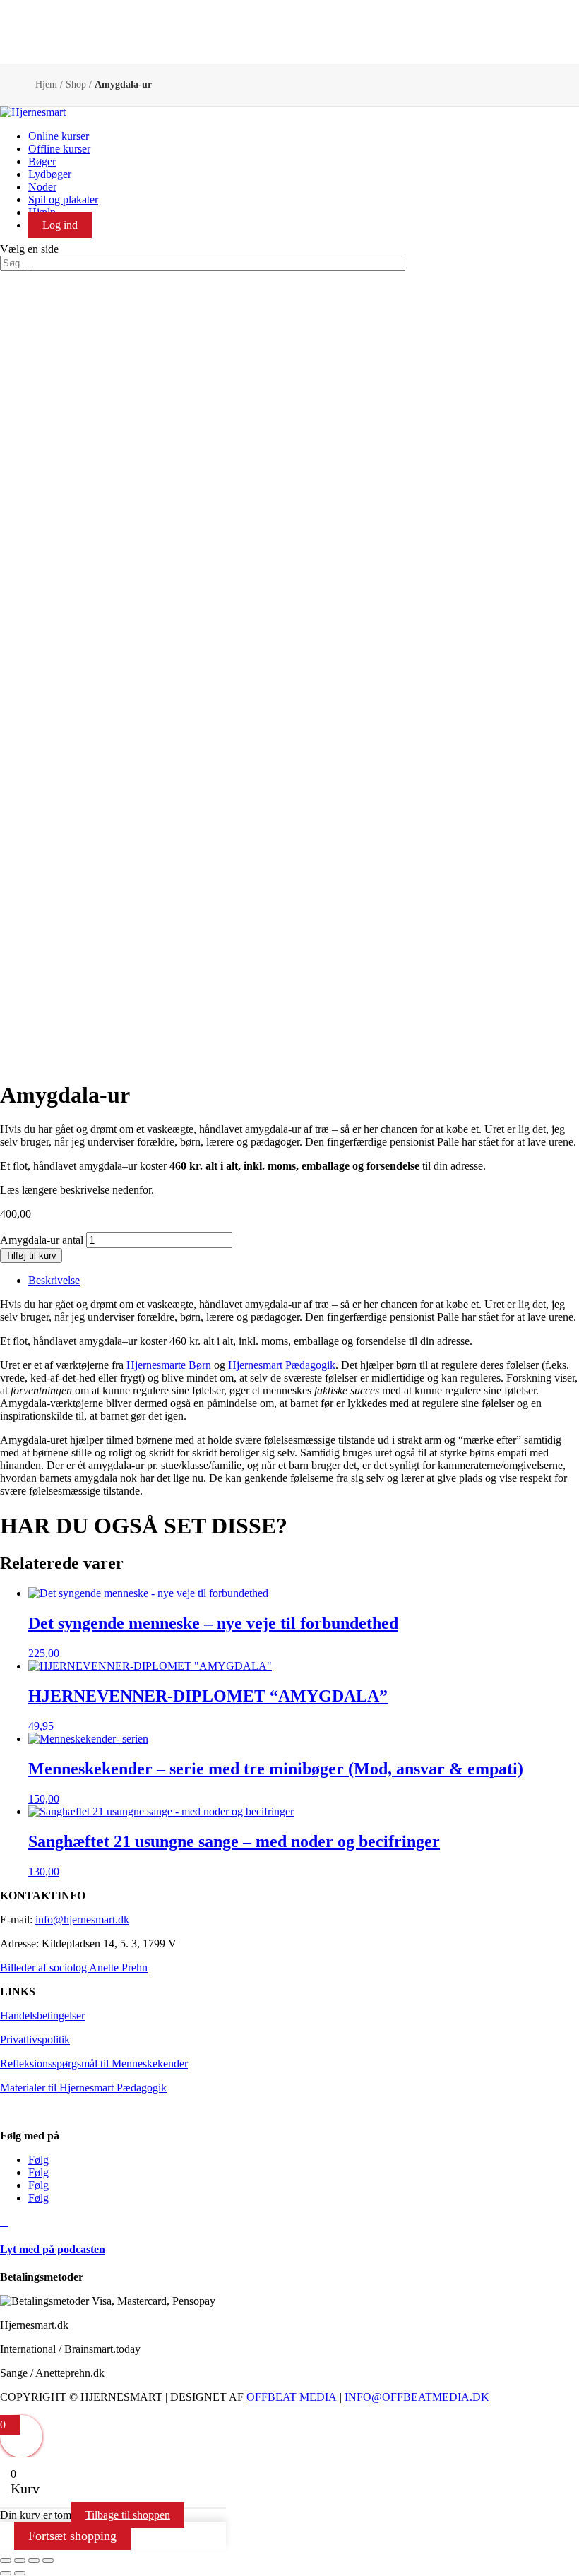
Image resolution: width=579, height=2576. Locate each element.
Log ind (60, 225)
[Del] (34, 2560)
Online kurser (59, 136)
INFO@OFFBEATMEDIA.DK (417, 2397)
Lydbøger (50, 174)
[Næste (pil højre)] (20, 2573)
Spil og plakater (63, 200)
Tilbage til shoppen (128, 2515)
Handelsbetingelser (42, 2016)
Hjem (46, 84)
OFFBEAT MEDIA (292, 2397)
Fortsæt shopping (72, 2536)
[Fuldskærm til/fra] (20, 2560)
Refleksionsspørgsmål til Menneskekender (94, 2064)
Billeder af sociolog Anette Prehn (74, 1967)
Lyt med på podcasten (53, 2249)
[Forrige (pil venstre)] (6, 2573)
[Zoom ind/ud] (6, 2560)
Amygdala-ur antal (42, 1240)
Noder (42, 187)
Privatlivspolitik (35, 2040)
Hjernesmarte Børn (169, 1365)
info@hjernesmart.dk (82, 1919)
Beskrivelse (54, 1280)
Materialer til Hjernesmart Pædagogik (83, 2088)
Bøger (42, 161)
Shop (76, 84)
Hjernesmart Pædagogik (282, 1365)
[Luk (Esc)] (48, 2560)
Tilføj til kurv (31, 1256)
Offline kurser (59, 149)
